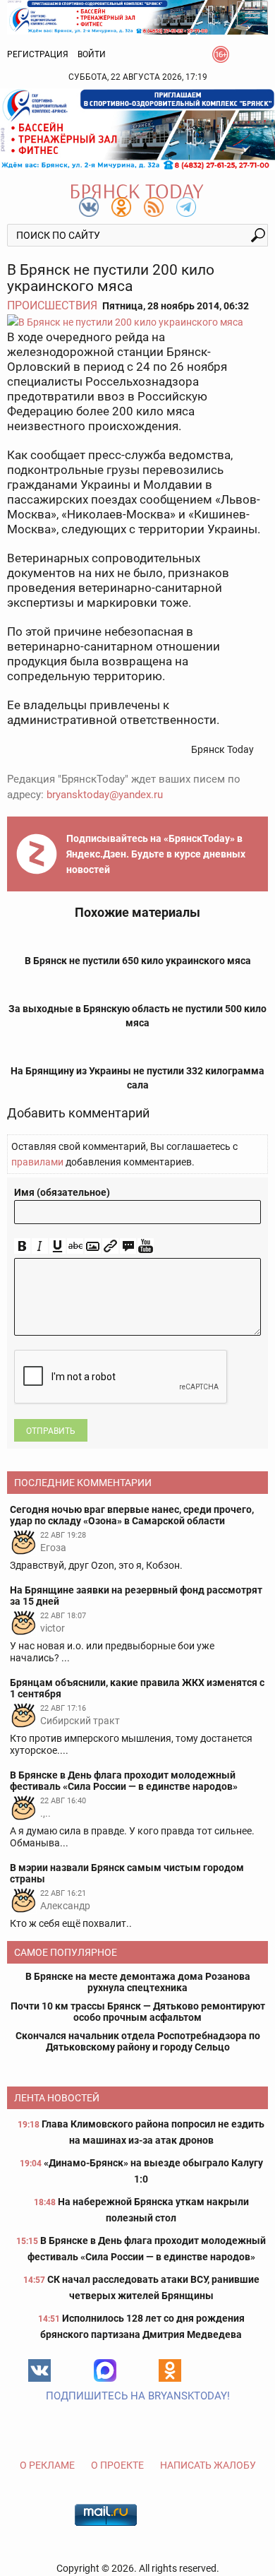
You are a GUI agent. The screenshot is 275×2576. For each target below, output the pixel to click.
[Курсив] (40, 1246)
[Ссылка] (110, 1246)
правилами (37, 1162)
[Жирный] (22, 1246)
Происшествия (52, 305)
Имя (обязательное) (62, 1192)
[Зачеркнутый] (75, 1246)
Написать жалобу (208, 2465)
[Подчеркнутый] (57, 1246)
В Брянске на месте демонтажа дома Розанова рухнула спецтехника (138, 1982)
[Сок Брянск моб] (137, 129)
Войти (92, 54)
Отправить (51, 1431)
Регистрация (38, 54)
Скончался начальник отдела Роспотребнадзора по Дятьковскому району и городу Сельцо (138, 2041)
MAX (105, 2370)
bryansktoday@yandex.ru (105, 795)
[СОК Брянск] (137, 16)
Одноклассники (170, 2370)
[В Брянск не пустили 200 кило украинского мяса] (137, 322)
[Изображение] (93, 1246)
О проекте (117, 2465)
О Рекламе (47, 2465)
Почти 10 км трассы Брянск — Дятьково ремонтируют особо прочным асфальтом (138, 2012)
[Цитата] (128, 1246)
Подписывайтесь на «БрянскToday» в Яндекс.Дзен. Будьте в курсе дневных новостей (156, 854)
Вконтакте (39, 2370)
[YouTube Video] (146, 1246)
